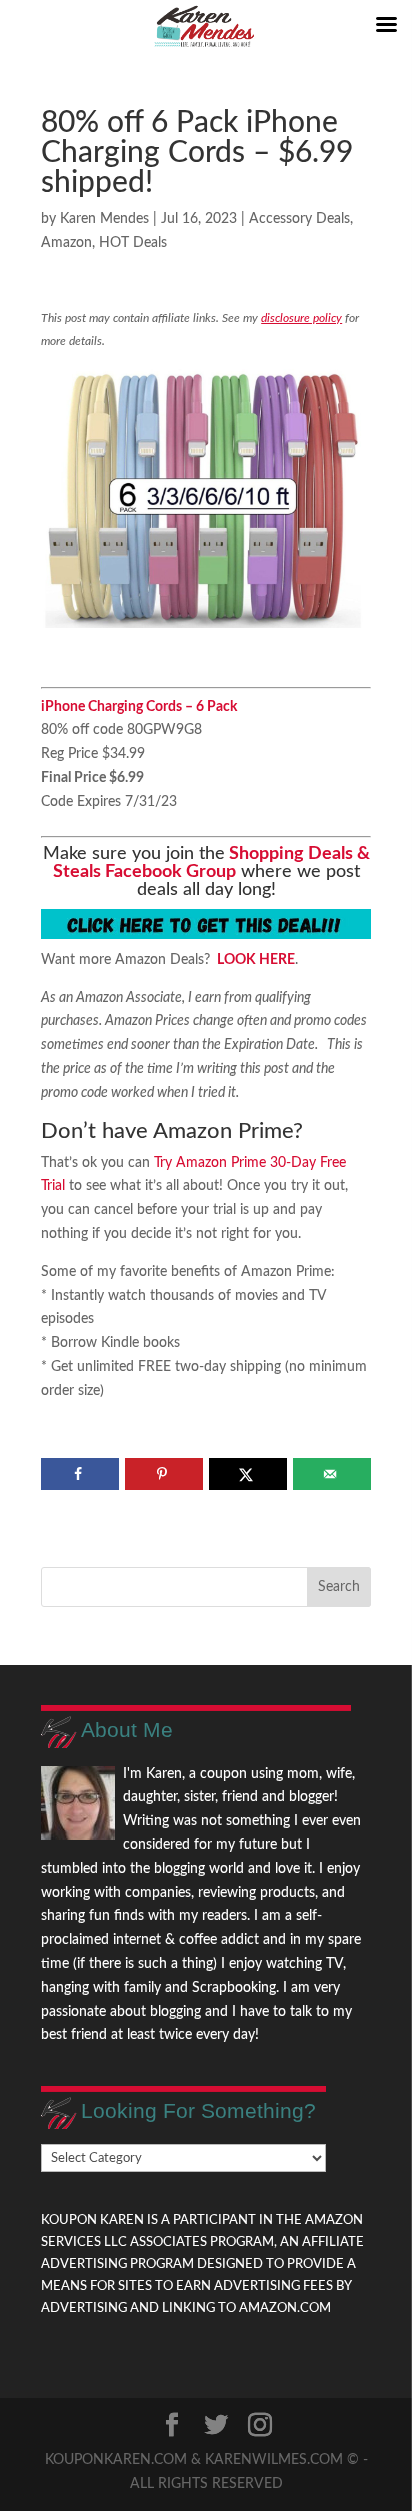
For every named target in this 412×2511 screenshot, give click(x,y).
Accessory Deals (299, 219)
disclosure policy (301, 318)
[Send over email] (331, 1474)
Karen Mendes (104, 219)
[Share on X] (247, 1474)
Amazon (66, 243)
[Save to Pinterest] (163, 1474)
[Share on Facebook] (79, 1474)
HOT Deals (133, 243)
